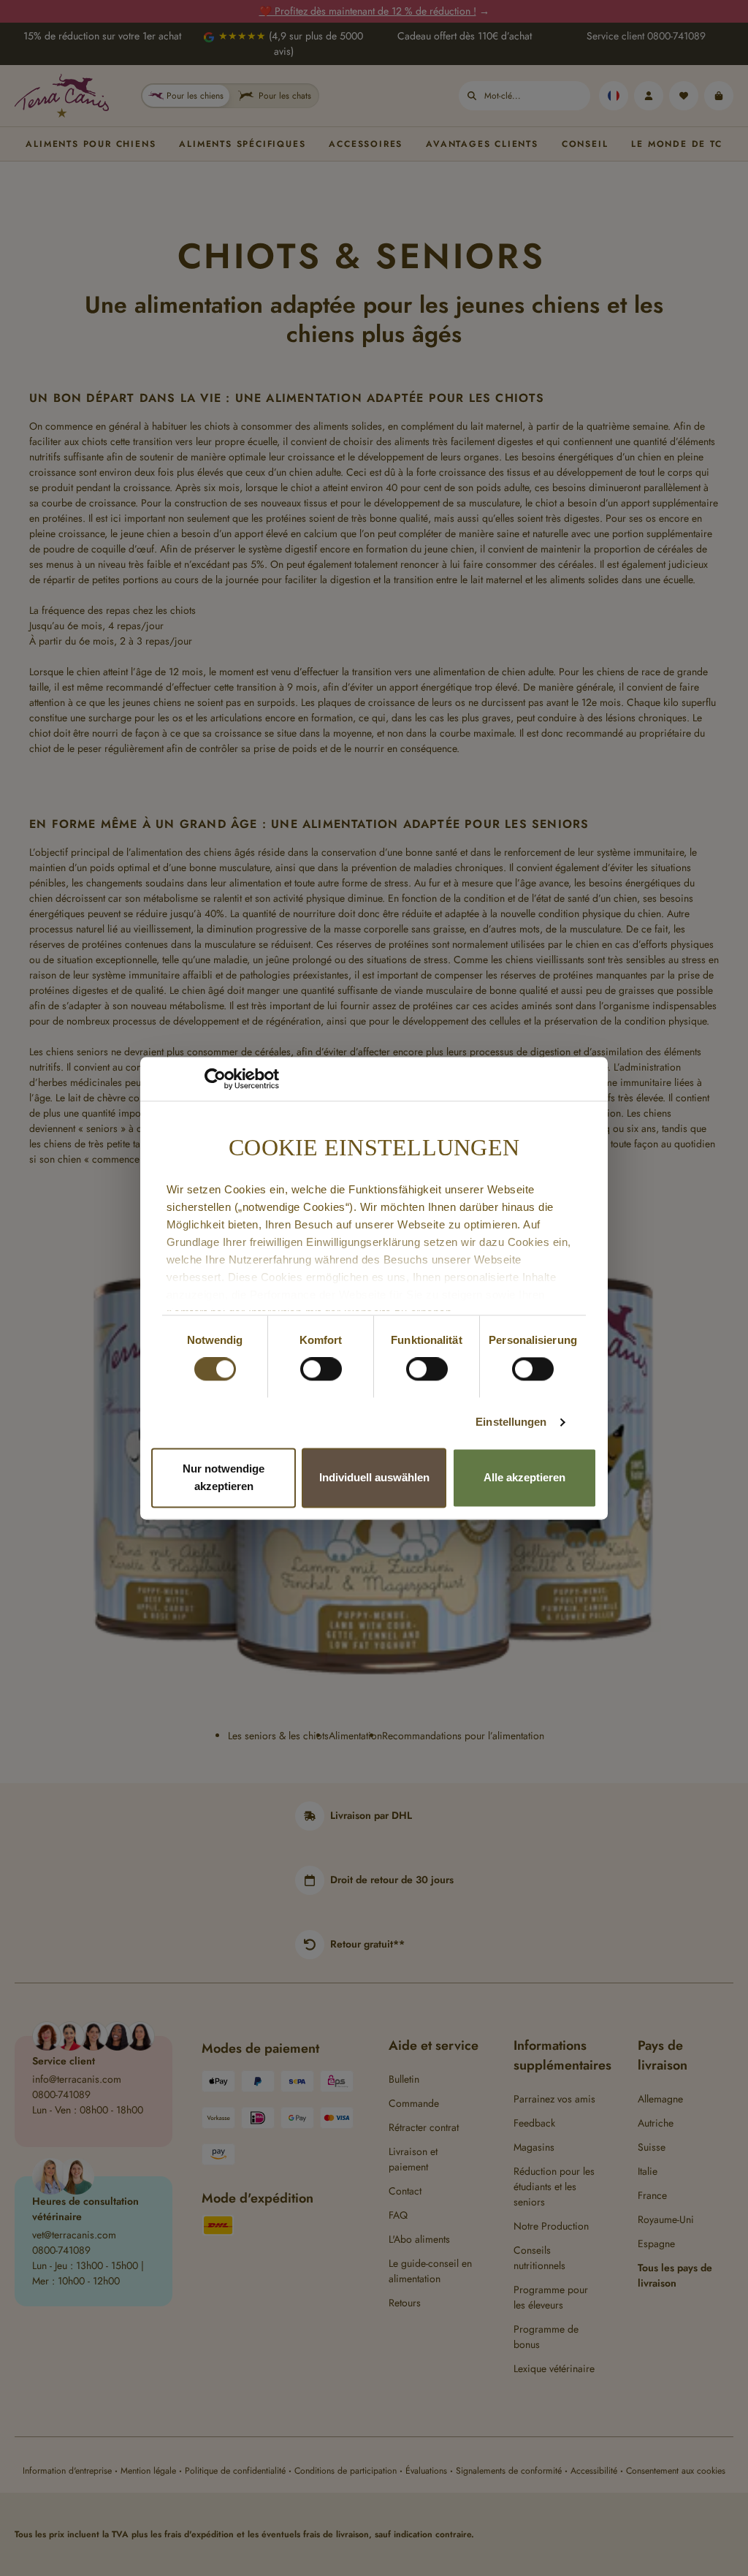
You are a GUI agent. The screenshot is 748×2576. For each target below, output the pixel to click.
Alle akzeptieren (524, 1477)
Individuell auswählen (374, 1477)
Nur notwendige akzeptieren (224, 1477)
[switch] (321, 1369)
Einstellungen (511, 1422)
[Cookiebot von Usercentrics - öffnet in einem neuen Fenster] (215, 1079)
